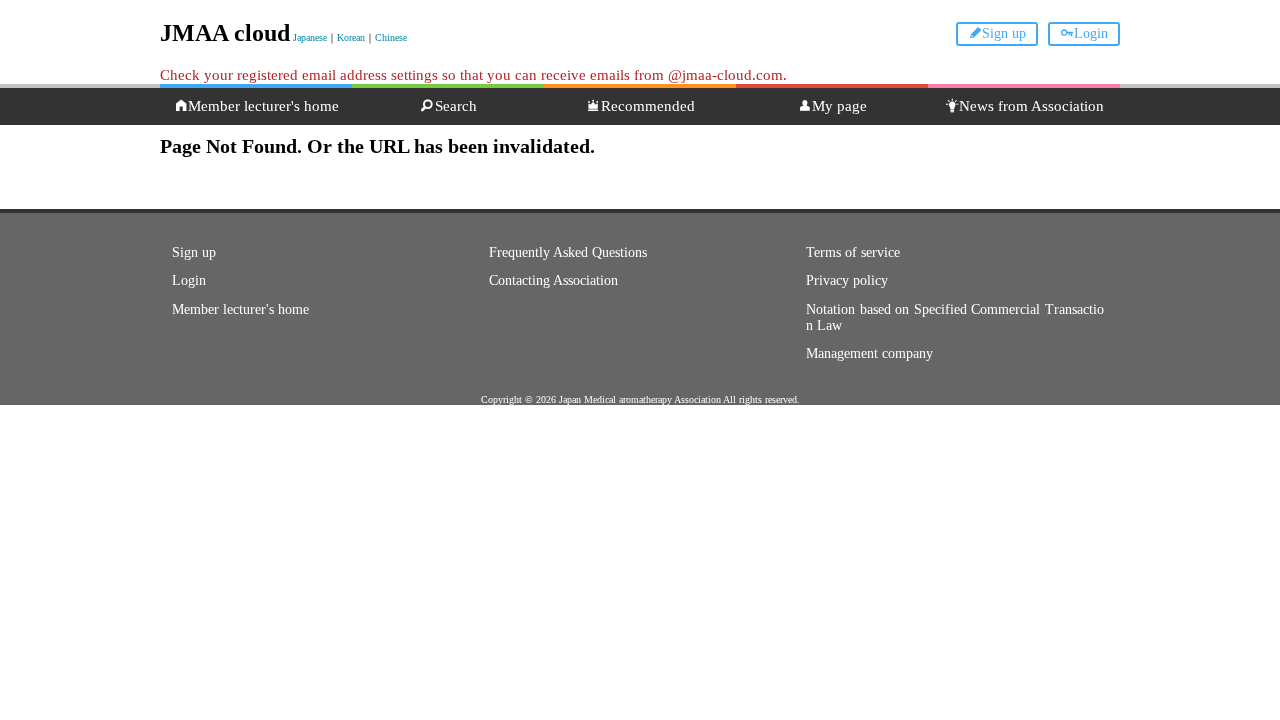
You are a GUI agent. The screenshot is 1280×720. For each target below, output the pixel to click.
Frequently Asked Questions (568, 252)
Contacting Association (553, 280)
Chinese (391, 37)
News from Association (1031, 106)
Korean (351, 37)
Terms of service (853, 252)
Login (1091, 33)
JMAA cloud (225, 33)
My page (839, 106)
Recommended (648, 106)
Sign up (1004, 33)
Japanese (310, 37)
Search (456, 106)
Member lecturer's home (263, 106)
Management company (869, 353)
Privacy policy (847, 280)
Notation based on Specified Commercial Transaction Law (955, 317)
